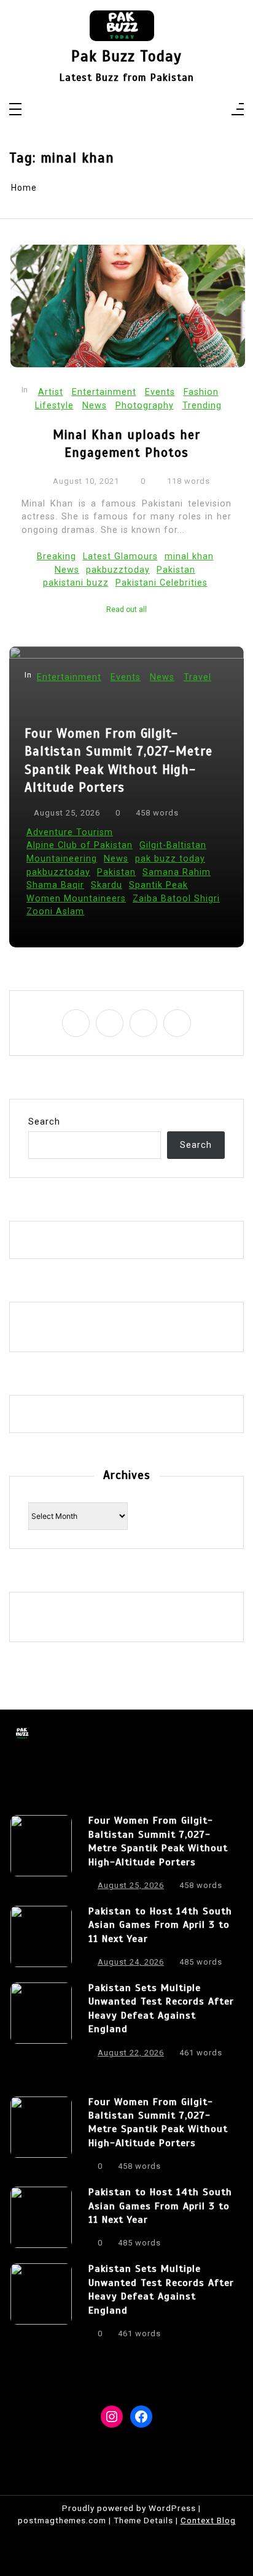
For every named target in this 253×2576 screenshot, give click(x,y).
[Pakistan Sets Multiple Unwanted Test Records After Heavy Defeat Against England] (41, 2024)
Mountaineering (62, 859)
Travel (197, 677)
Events (160, 392)
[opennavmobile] (238, 110)
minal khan (189, 556)
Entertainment (104, 392)
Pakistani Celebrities (162, 583)
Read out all (126, 610)
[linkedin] (135, 110)
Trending (202, 406)
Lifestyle (54, 406)
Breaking (56, 556)
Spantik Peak (158, 885)
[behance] (151, 110)
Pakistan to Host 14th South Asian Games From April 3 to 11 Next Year (160, 1925)
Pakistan (176, 570)
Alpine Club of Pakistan (80, 845)
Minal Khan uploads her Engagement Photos (126, 444)
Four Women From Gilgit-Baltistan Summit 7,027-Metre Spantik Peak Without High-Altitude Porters (119, 760)
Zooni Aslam (55, 912)
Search (44, 1122)
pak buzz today (170, 859)
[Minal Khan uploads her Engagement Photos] (128, 306)
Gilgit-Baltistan (173, 845)
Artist (51, 392)
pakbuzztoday (118, 570)
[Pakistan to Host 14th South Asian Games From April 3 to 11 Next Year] (41, 1940)
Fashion (201, 392)
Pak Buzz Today (126, 57)
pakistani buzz (76, 583)
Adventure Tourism (70, 832)
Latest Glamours (120, 556)
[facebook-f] (103, 110)
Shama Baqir (55, 885)
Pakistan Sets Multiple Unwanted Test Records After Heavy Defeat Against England (161, 2008)
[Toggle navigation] (15, 110)
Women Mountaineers (76, 899)
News (95, 406)
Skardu (107, 885)
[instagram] (119, 110)
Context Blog (208, 2520)
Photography (145, 406)
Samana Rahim (177, 872)
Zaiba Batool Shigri (176, 899)
